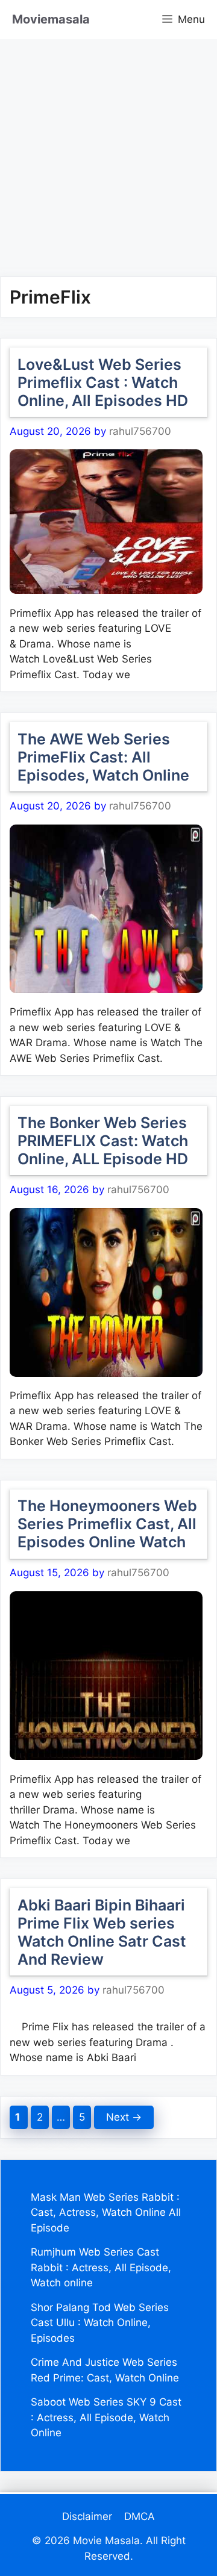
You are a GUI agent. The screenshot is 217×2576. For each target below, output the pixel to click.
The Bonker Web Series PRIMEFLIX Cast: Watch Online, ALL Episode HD (103, 1141)
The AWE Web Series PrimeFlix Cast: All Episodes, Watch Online (103, 757)
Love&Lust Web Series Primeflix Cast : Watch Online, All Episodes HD (103, 382)
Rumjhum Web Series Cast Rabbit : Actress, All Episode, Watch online (101, 2267)
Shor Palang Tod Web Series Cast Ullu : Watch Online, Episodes (100, 2323)
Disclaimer (87, 2516)
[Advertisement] (108, 148)
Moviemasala (51, 19)
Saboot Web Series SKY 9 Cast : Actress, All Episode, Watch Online (106, 2417)
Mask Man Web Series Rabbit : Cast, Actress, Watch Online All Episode (106, 2213)
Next (124, 2117)
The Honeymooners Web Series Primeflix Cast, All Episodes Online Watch (107, 1524)
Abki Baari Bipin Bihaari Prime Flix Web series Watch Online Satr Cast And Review (102, 1932)
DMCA (140, 2516)
